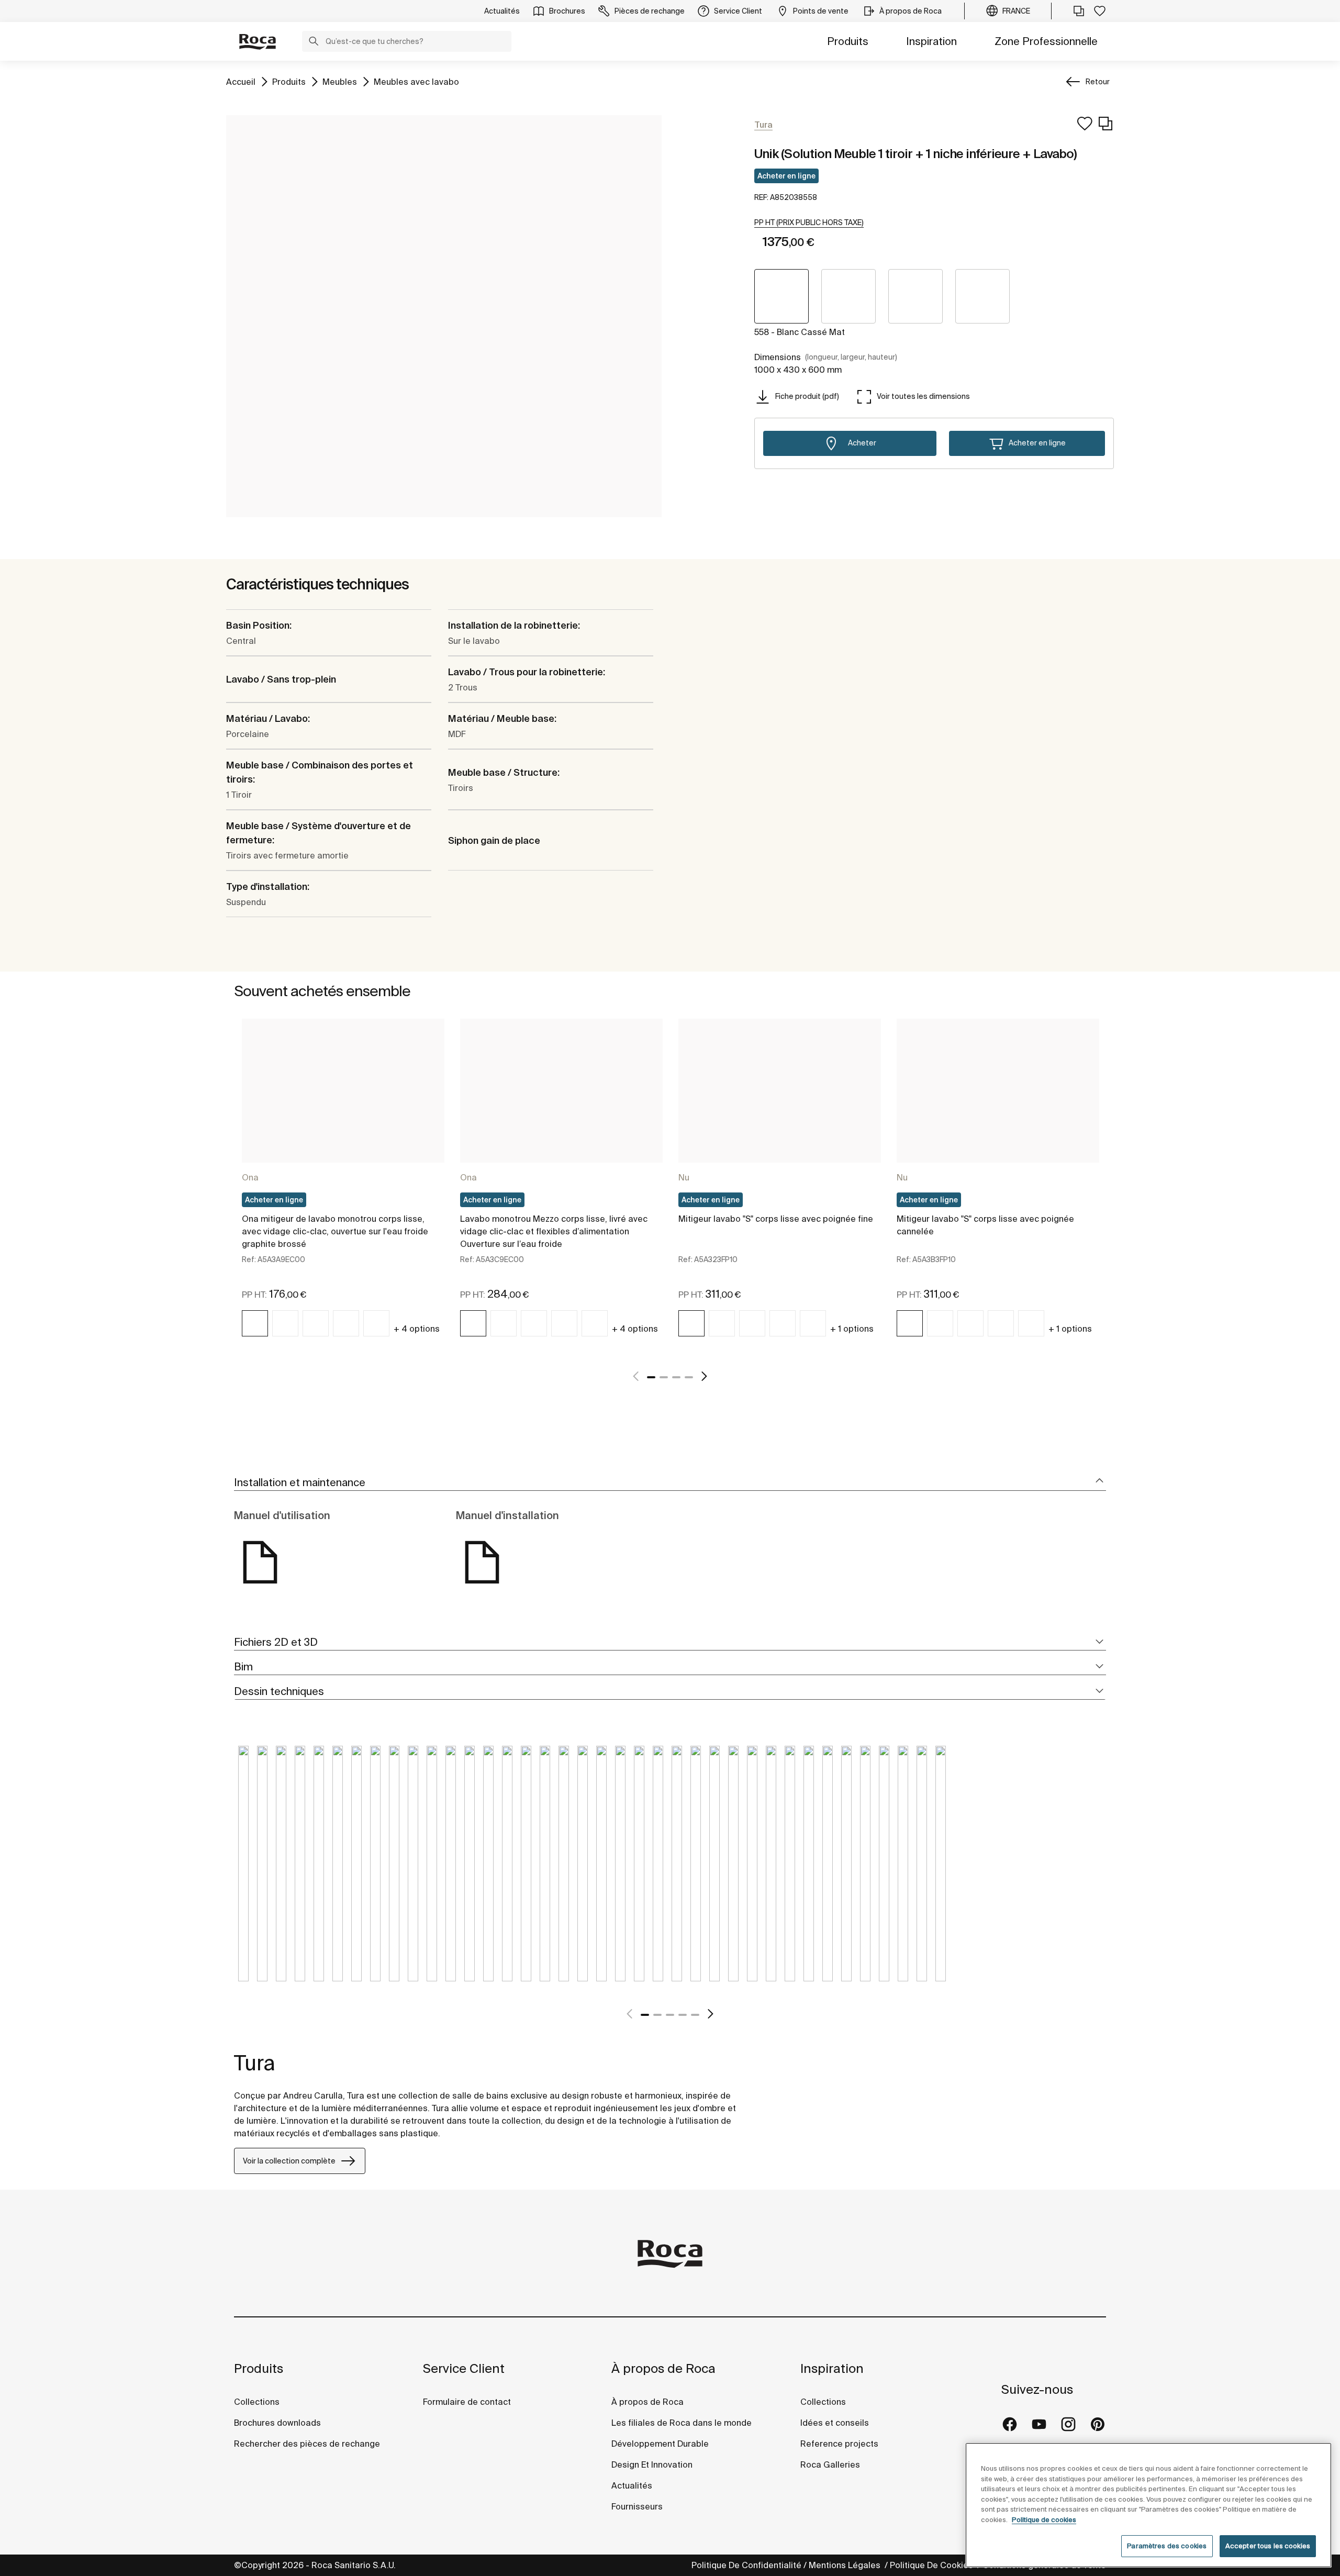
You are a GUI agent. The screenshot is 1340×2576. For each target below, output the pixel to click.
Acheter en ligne (786, 176)
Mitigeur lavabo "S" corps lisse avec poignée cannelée (985, 1225)
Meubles (340, 81)
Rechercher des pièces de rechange (307, 2444)
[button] (314, 42)
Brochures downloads (277, 2423)
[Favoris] (1100, 11)
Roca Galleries (830, 2465)
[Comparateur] (1079, 11)
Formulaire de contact (467, 2402)
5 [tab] (695, 2015)
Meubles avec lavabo (416, 81)
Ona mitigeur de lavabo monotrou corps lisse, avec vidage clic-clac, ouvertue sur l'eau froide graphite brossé (335, 1231)
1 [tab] (651, 1377)
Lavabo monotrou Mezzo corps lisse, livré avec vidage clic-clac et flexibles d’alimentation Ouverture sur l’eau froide (554, 1231)
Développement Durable (660, 2444)
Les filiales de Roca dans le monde (682, 2423)
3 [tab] (676, 1377)
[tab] (670, 1483)
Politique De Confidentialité (746, 2565)
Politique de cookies (1044, 2520)
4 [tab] (689, 1377)
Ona (250, 1177)
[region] (1148, 2505)
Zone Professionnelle (1046, 41)
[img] (255, 1323)
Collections (257, 2402)
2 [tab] (664, 1377)
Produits (848, 41)
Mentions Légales (846, 2565)
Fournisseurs (637, 2506)
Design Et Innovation (652, 2465)
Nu (684, 1177)
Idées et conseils (835, 2423)
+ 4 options (417, 1329)
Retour (1098, 82)
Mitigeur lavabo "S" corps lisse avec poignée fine (776, 1219)
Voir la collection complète (289, 2161)
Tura (255, 2063)
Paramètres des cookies (1167, 2546)
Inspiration (931, 41)
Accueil (241, 81)
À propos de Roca (663, 2368)
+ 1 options (852, 1329)
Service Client (464, 2368)
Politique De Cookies (933, 2565)
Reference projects (839, 2444)
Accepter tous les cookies (1268, 2546)
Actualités (632, 2485)
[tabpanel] (343, 1187)
